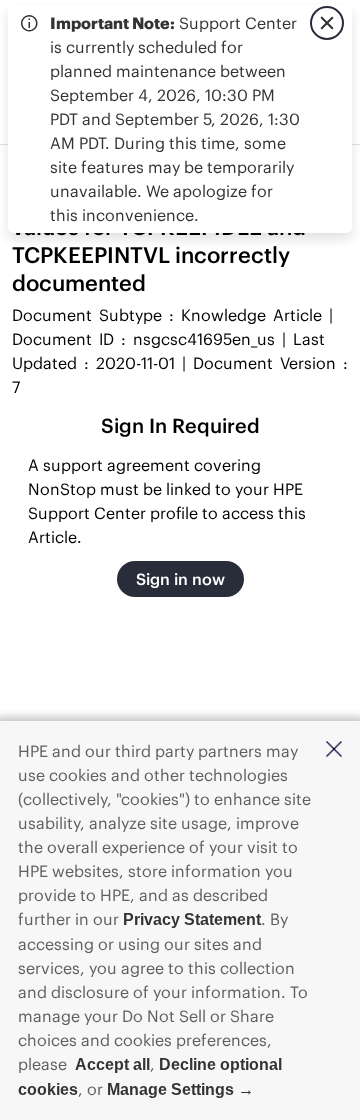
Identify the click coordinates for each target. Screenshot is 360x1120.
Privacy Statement (192, 919)
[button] (334, 750)
